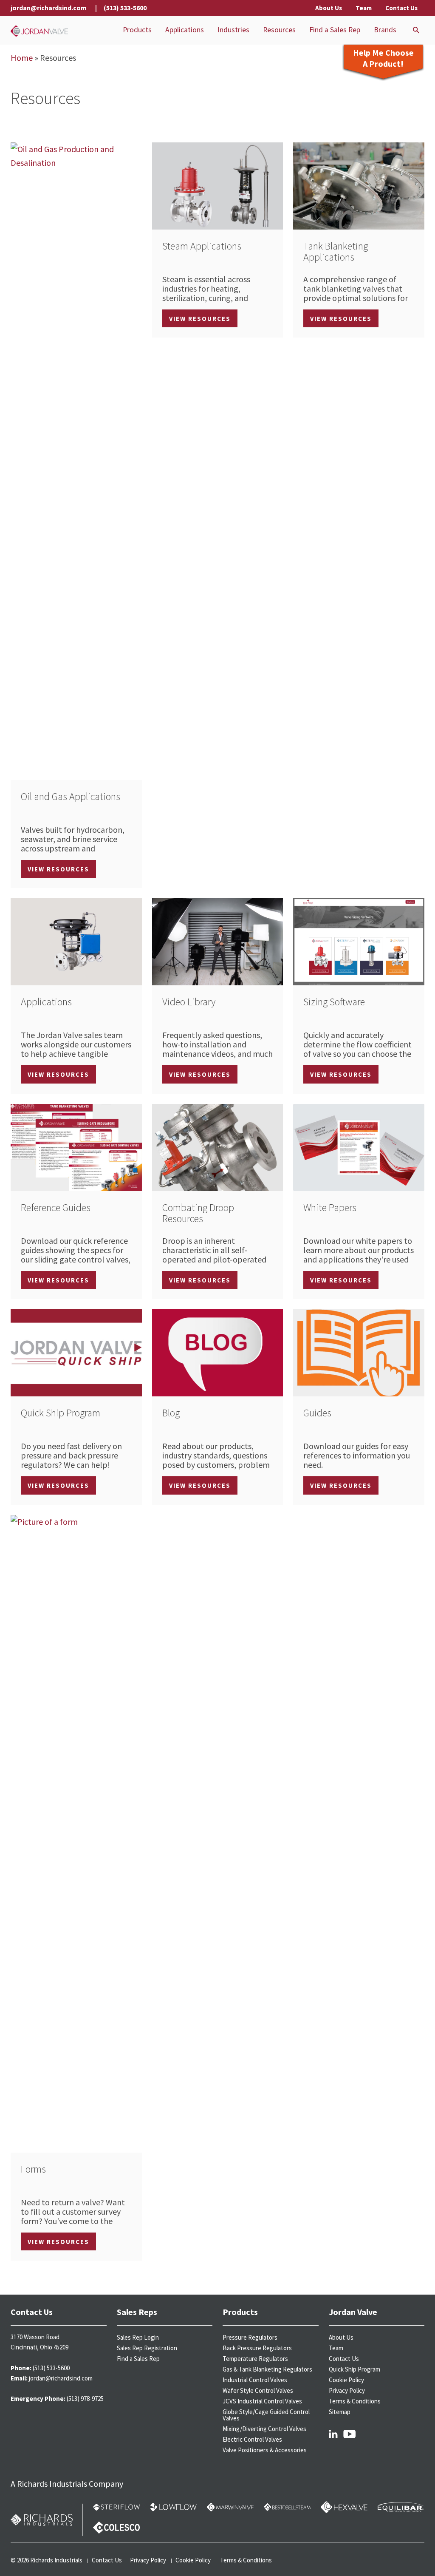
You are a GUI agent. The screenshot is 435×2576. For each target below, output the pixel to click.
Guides (317, 1413)
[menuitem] (137, 30)
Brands (385, 30)
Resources (279, 30)
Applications (185, 30)
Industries (233, 30)
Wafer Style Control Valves (258, 2390)
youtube (350, 2434)
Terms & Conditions (355, 2401)
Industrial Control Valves (255, 2380)
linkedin (333, 2434)
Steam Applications (202, 246)
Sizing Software (334, 1002)
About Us (329, 8)
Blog (171, 1413)
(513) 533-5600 (125, 8)
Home (22, 58)
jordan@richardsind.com (49, 8)
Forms (33, 2169)
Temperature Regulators (255, 2359)
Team (364, 8)
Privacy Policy (347, 2390)
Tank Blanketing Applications (336, 251)
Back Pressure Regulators (257, 2348)
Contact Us (401, 8)
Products (137, 30)
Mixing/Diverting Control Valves (264, 2429)
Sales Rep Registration (147, 2348)
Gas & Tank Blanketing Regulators (267, 2369)
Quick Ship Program (61, 1413)
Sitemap (340, 2412)
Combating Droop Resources (198, 1213)
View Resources (58, 869)
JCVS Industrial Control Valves (262, 2401)
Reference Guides (56, 1207)
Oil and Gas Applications (71, 796)
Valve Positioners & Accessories (265, 2450)
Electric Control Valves (252, 2439)
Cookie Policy (346, 2380)
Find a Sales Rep (335, 30)
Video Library (189, 1002)
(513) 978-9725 (85, 2399)
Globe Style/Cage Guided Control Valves (266, 2415)
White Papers (330, 1207)
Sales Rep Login (138, 2337)
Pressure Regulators (250, 2337)
